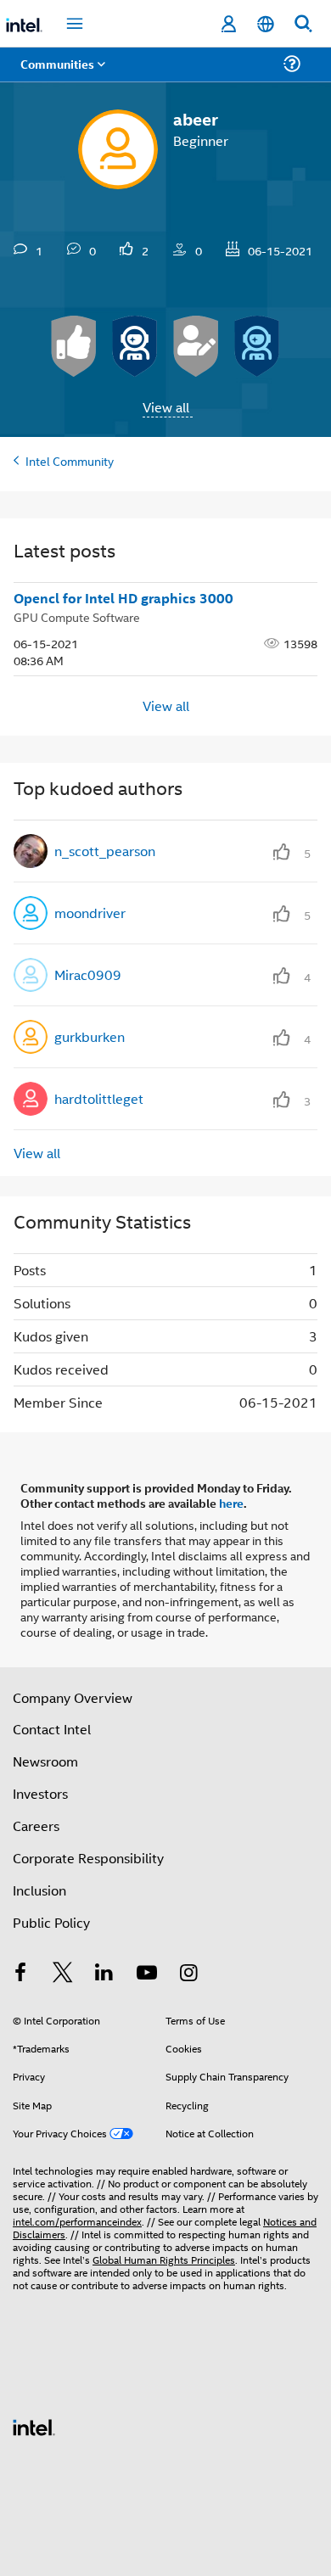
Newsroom (45, 1761)
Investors (40, 1793)
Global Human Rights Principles (164, 2259)
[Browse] (61, 74)
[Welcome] (257, 346)
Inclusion (39, 1890)
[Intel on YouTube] (147, 1974)
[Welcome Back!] (135, 346)
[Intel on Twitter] (63, 1974)
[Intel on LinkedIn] (104, 1974)
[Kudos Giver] (74, 346)
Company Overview (73, 1697)
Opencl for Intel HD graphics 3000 (123, 598)
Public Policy (51, 1922)
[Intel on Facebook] (20, 1974)
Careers (36, 1826)
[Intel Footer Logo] (34, 2425)
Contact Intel (52, 1729)
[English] (266, 24)
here (231, 1503)
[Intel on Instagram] (188, 1974)
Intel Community (70, 460)
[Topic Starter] (196, 346)
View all (166, 407)
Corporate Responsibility (88, 1858)
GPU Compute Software (77, 616)
